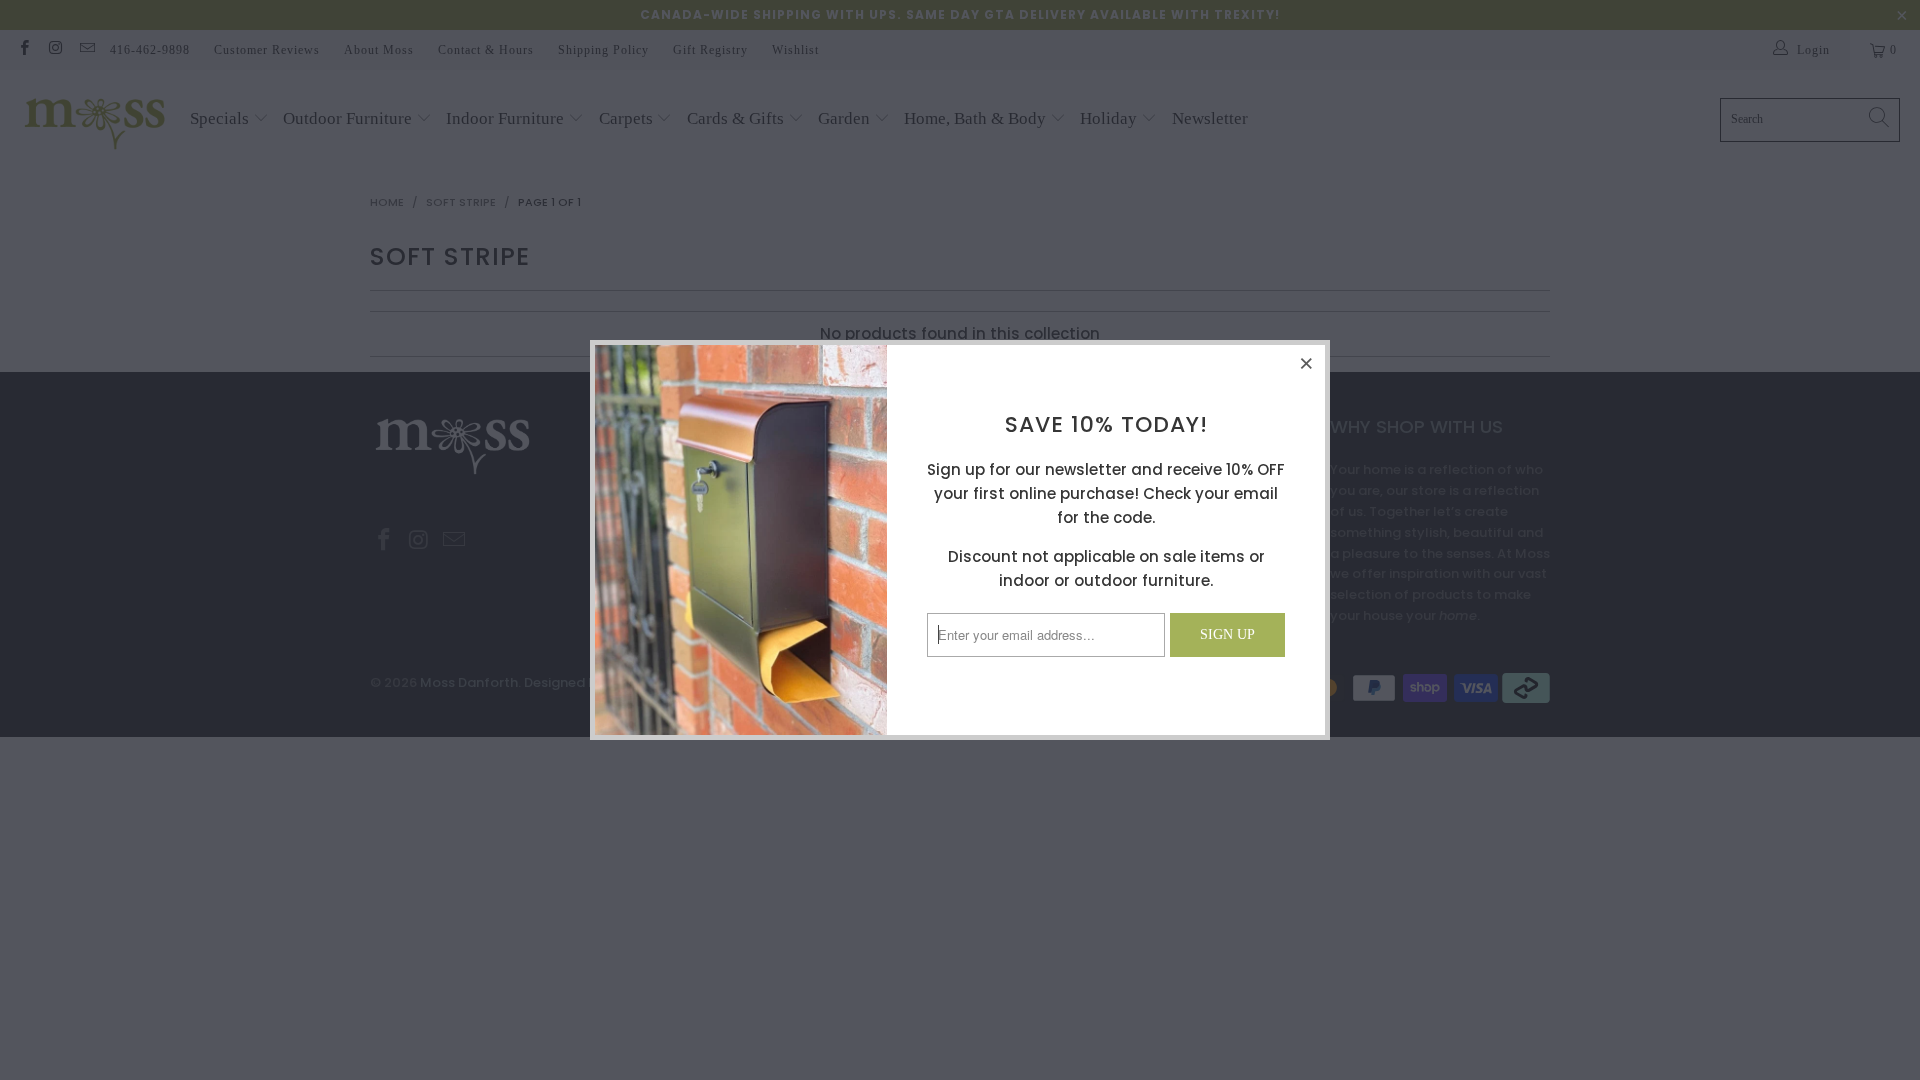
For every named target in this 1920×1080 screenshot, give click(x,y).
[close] (1307, 363)
